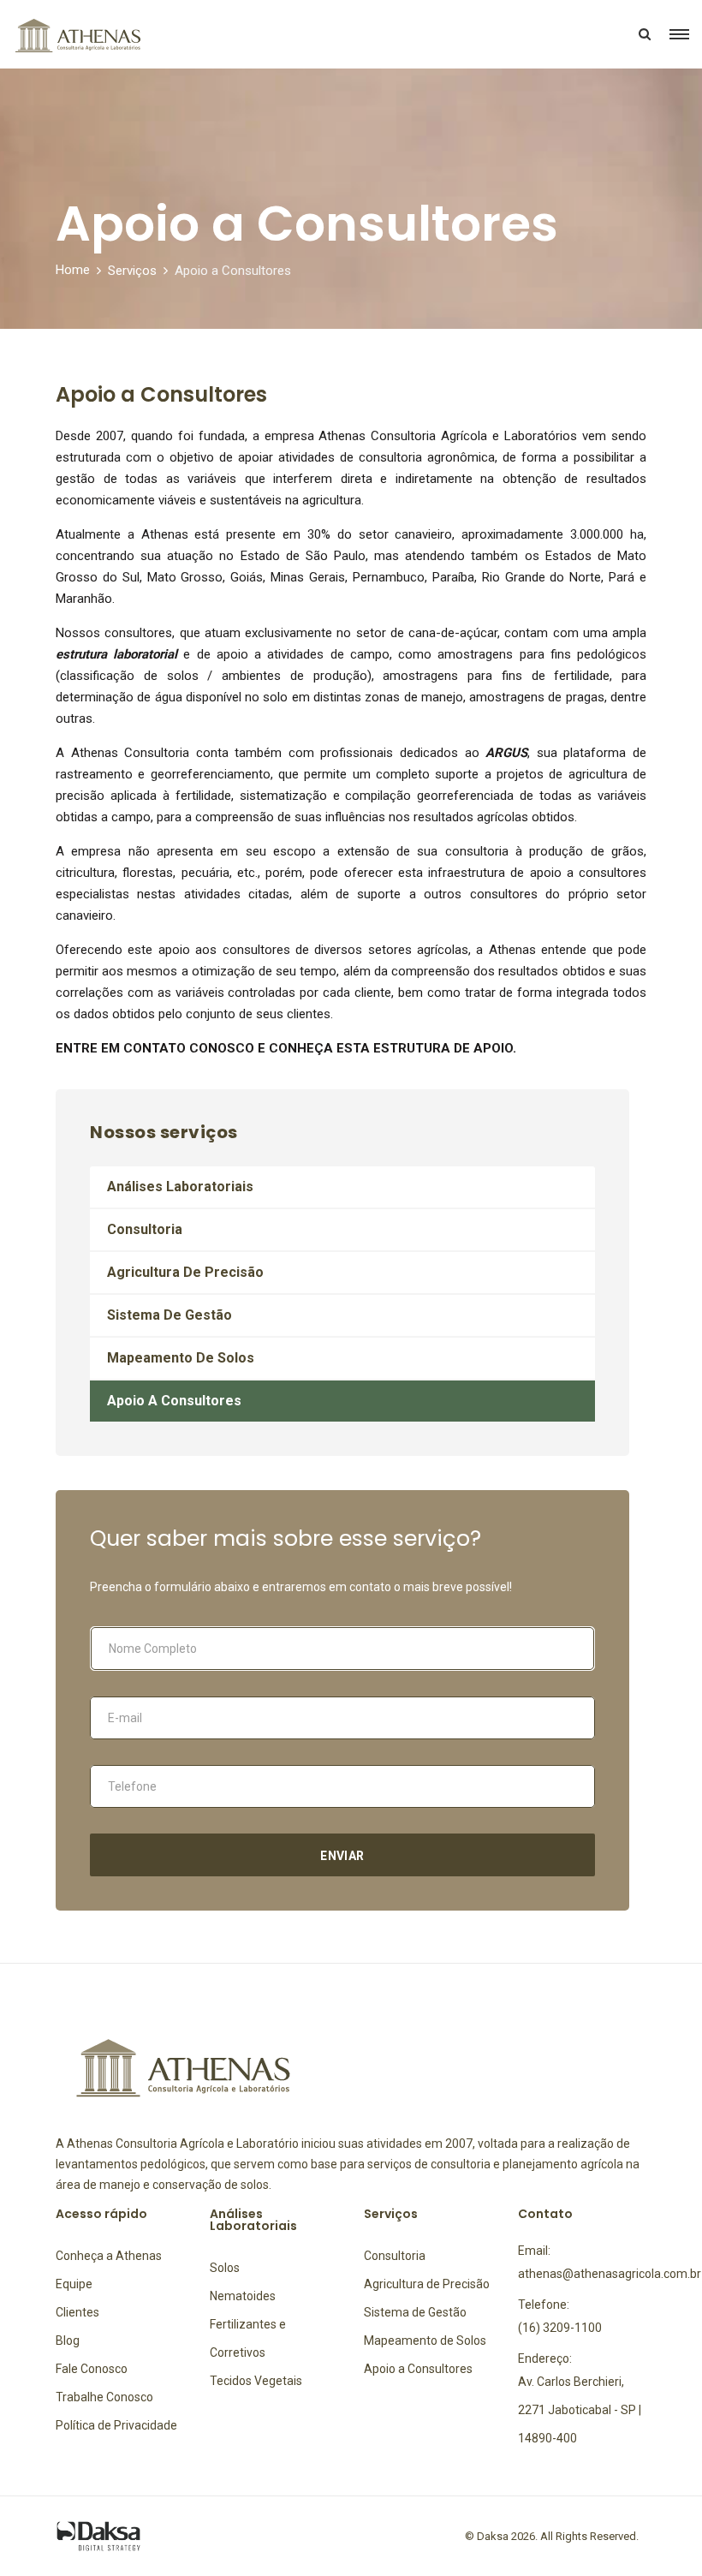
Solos (225, 2268)
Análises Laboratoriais (180, 1187)
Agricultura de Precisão (185, 1272)
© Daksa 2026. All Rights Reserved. (552, 2536)
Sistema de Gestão (170, 1315)
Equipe (74, 2284)
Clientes (77, 2312)
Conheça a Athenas (109, 2256)
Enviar (342, 1856)
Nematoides (243, 2296)
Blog (68, 2340)
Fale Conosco (92, 2369)
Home (73, 270)
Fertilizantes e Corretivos (248, 2338)
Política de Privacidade (116, 2425)
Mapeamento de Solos (181, 1358)
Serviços (132, 271)
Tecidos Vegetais (256, 2381)
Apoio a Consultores (174, 1401)
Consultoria (145, 1229)
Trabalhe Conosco (104, 2397)
